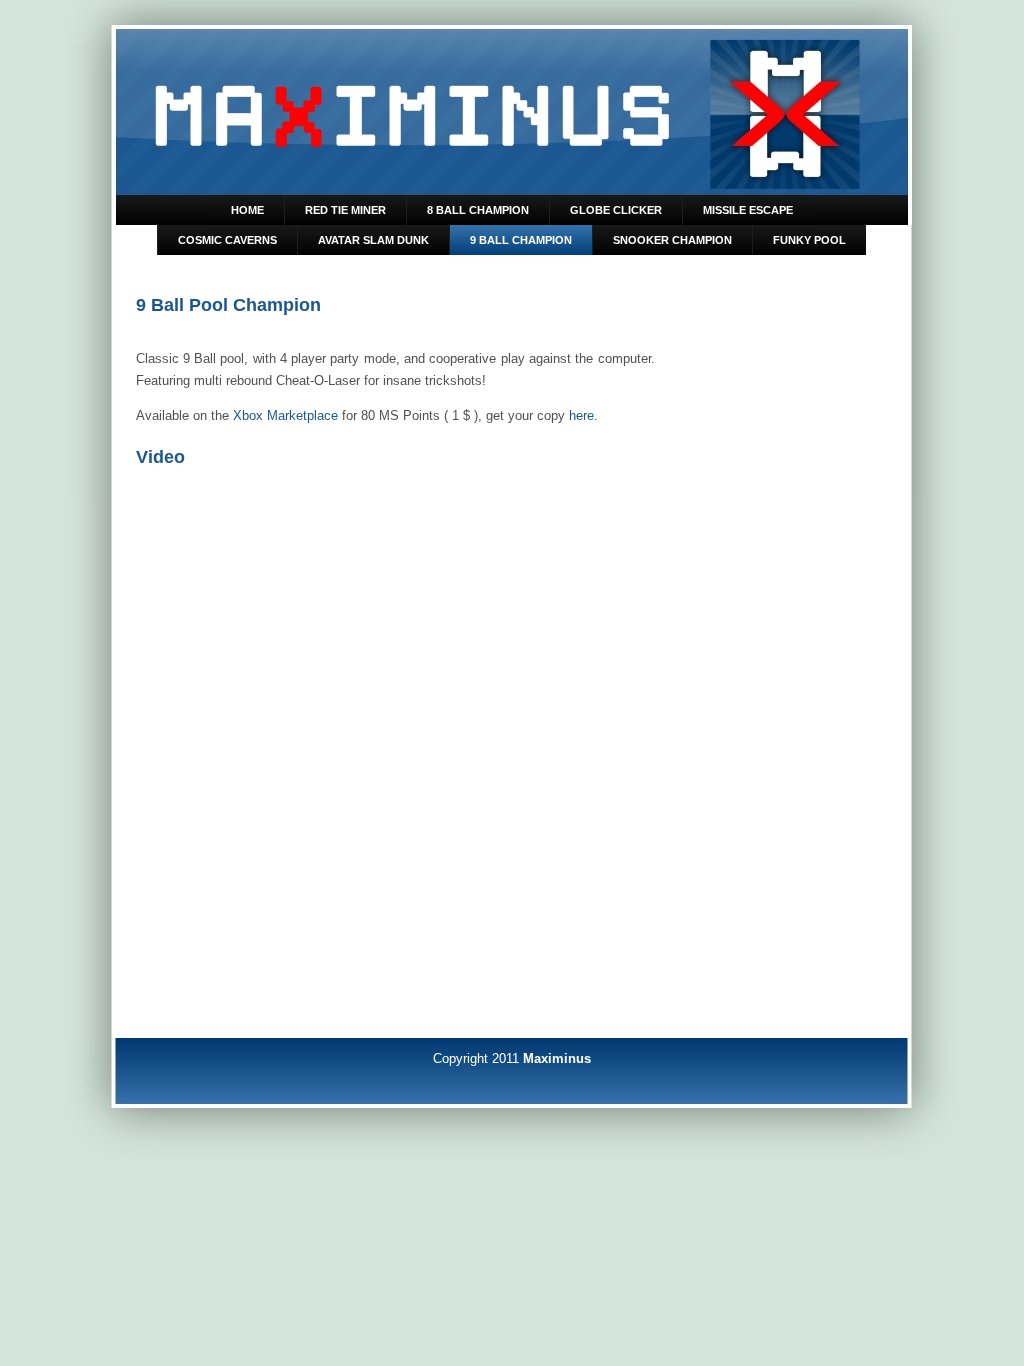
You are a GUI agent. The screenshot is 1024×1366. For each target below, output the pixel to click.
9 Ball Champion (521, 240)
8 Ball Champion (478, 210)
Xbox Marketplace (285, 415)
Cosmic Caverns (227, 240)
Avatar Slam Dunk (373, 240)
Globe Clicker (616, 210)
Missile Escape (748, 210)
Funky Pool (809, 240)
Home (247, 210)
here (581, 415)
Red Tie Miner (345, 210)
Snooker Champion (672, 240)
